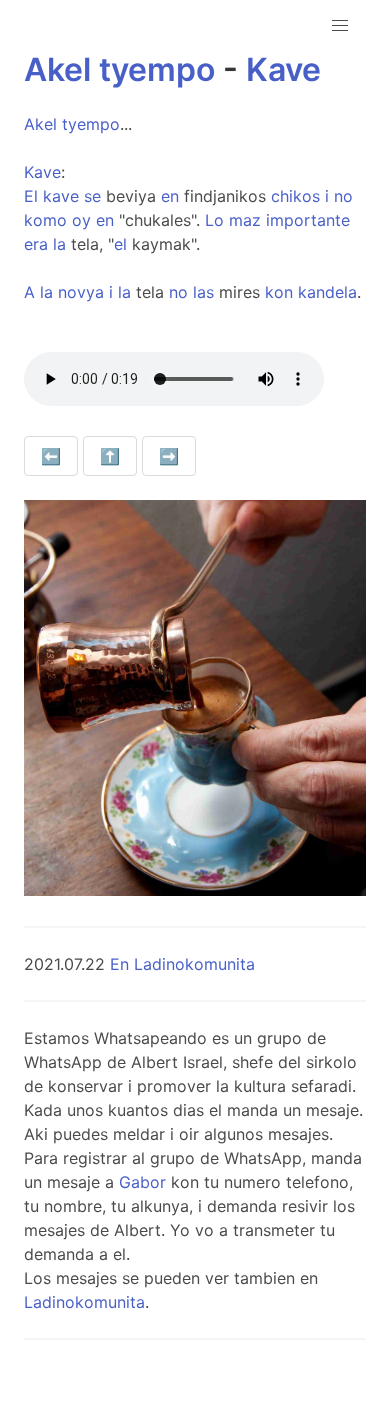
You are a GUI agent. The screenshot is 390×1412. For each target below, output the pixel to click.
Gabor (142, 1182)
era (36, 244)
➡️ (169, 456)
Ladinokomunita (84, 1302)
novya (81, 292)
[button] (340, 26)
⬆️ (110, 456)
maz (245, 220)
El (31, 196)
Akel (57, 69)
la (59, 244)
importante (308, 220)
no (343, 196)
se (92, 196)
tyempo (157, 69)
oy (81, 220)
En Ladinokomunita (182, 964)
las (203, 292)
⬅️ (51, 456)
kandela (327, 292)
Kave (283, 69)
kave (61, 196)
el (120, 244)
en (170, 196)
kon (279, 292)
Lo (214, 220)
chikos (295, 196)
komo (45, 220)
